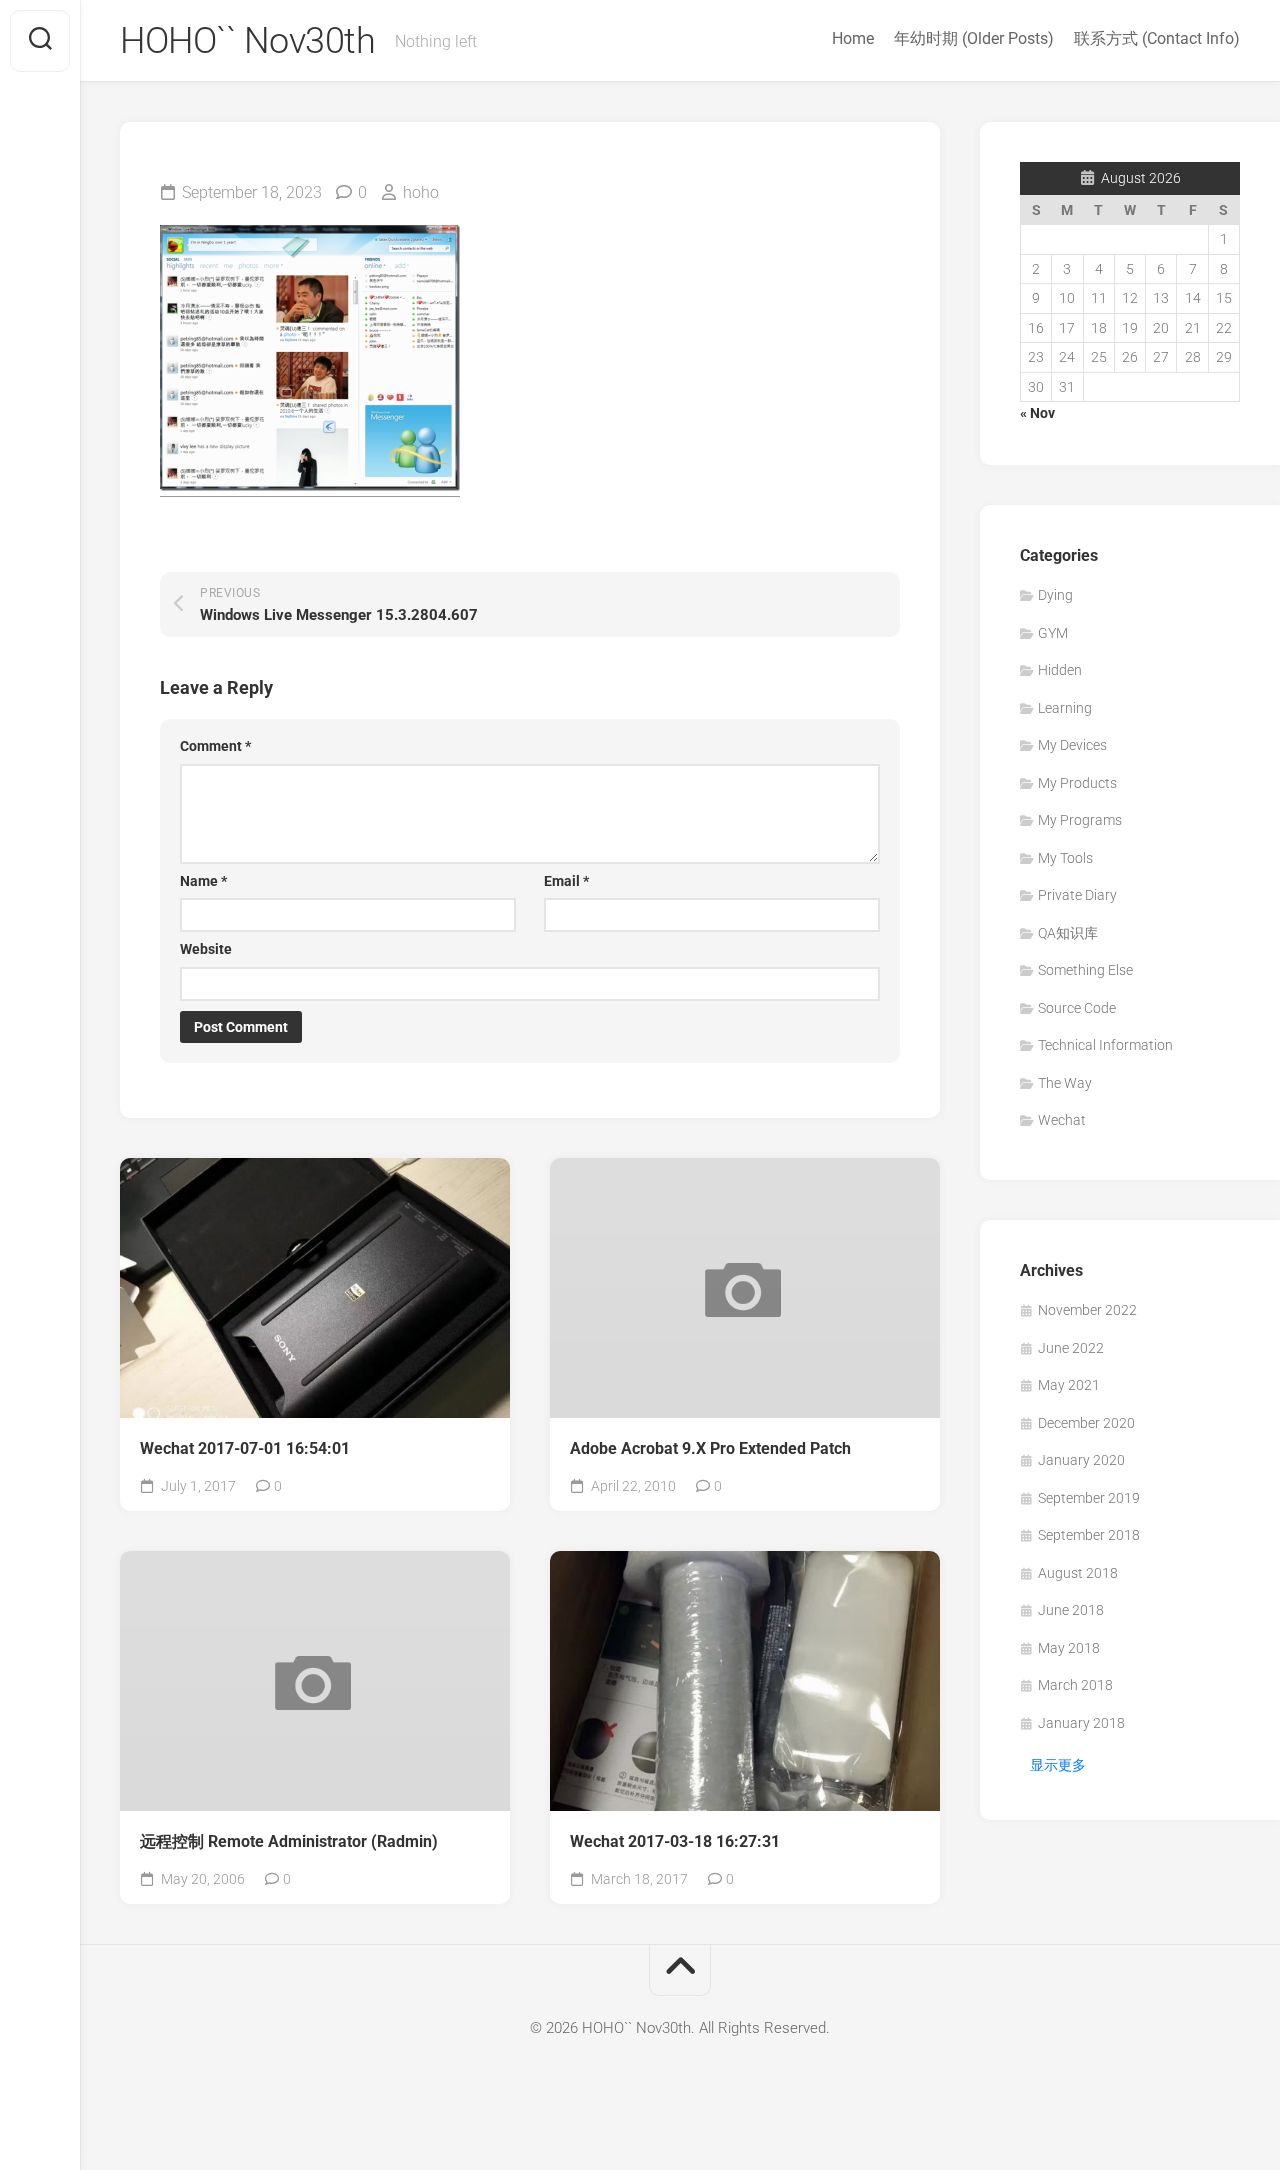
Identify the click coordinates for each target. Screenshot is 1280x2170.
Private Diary (1077, 895)
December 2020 (1086, 1423)
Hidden (1060, 670)
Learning (1065, 708)
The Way (1065, 1083)
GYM (1053, 633)
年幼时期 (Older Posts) (974, 38)
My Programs (1080, 820)
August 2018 (1078, 1573)
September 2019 (1089, 1498)
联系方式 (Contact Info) (1157, 38)
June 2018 (1071, 1610)
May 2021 (1069, 1385)
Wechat (1062, 1120)
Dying (1055, 595)
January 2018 (1081, 1723)
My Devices (1072, 745)
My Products (1077, 783)
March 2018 (1075, 1685)
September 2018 (1089, 1535)
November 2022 (1087, 1310)
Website (206, 949)
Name (203, 881)
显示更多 (1058, 1765)
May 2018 (1069, 1648)
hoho (421, 192)
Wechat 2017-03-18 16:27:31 (675, 1841)
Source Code (1077, 1008)
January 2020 (1081, 1460)
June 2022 (1071, 1348)
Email (566, 881)
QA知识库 (1068, 933)
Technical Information (1105, 1045)
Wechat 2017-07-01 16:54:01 (245, 1448)
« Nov (1037, 413)
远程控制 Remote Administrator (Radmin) (289, 1841)
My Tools (1065, 858)
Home (853, 38)
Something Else (1085, 970)
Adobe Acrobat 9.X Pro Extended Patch (710, 1448)
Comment (215, 746)
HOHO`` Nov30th (247, 41)
